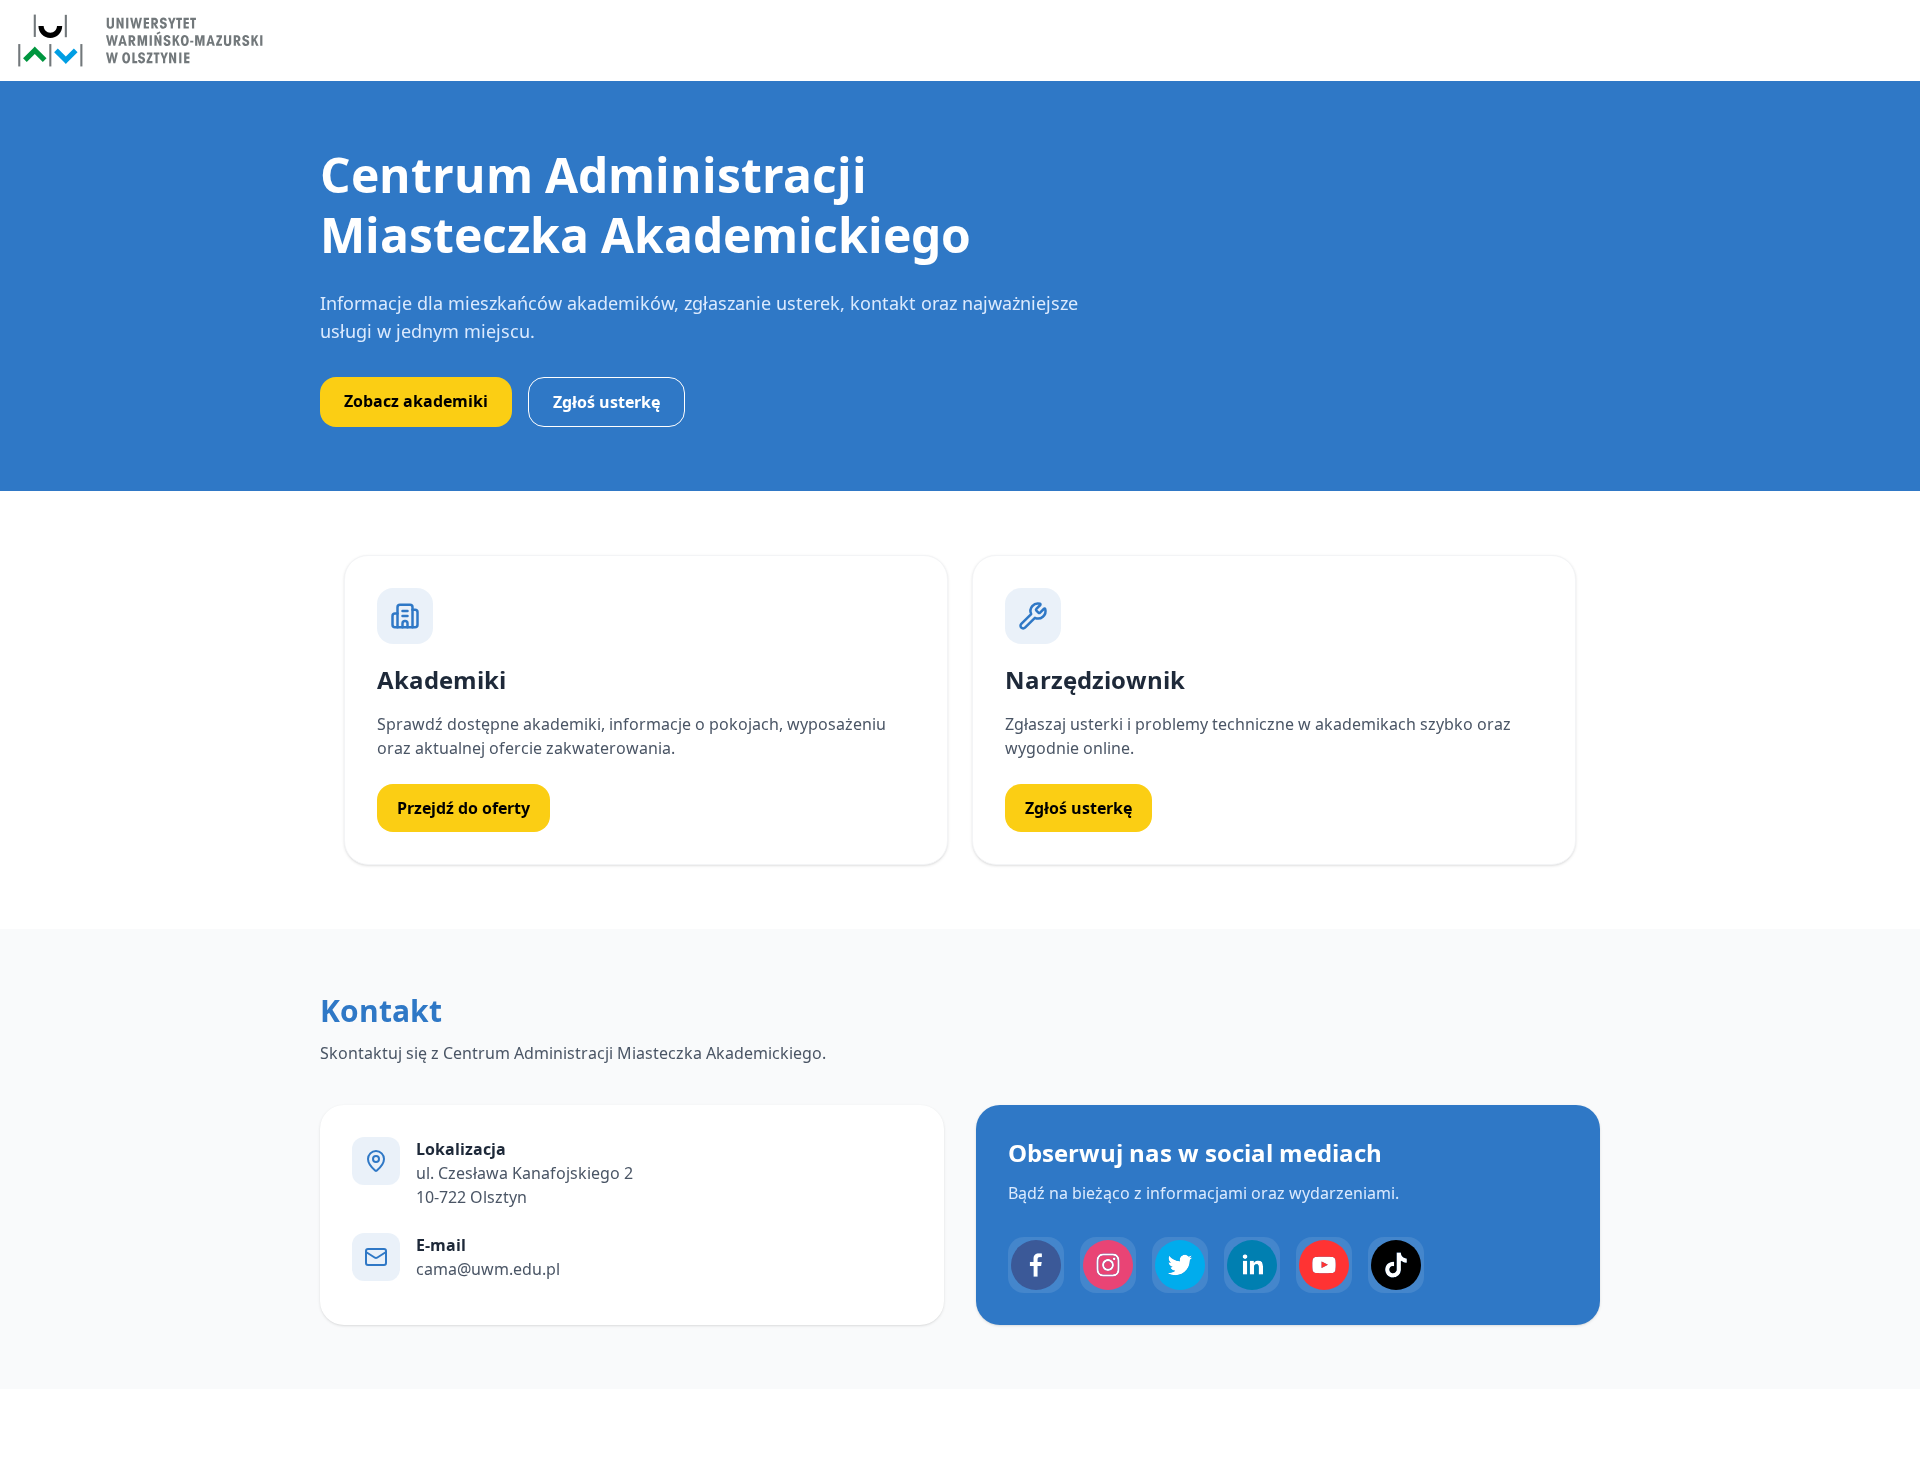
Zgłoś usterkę (606, 402)
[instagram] (1108, 1265)
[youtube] (1324, 1265)
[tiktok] (1396, 1265)
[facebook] (1036, 1265)
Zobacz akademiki (416, 401)
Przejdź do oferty (463, 808)
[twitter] (1180, 1265)
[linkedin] (1252, 1265)
